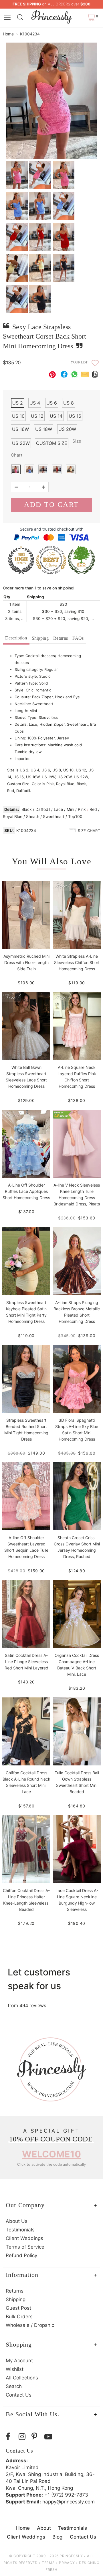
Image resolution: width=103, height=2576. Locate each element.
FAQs (78, 638)
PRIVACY (67, 2563)
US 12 (37, 416)
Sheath (33, 816)
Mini (70, 809)
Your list (79, 362)
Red (93, 809)
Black (27, 809)
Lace (58, 809)
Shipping (40, 638)
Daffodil (43, 809)
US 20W (67, 429)
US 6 (52, 403)
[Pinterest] (36, 2437)
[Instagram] (24, 2437)
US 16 (75, 416)
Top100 (75, 816)
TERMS (48, 2563)
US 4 (35, 403)
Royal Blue (13, 816)
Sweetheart (54, 816)
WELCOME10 (51, 2154)
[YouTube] (49, 2437)
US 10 (18, 416)
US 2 (18, 403)
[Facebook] (11, 2437)
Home (8, 34)
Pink (82, 809)
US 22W (21, 443)
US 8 (69, 403)
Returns (61, 638)
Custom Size (52, 443)
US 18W (44, 429)
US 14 (56, 416)
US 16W (20, 429)
